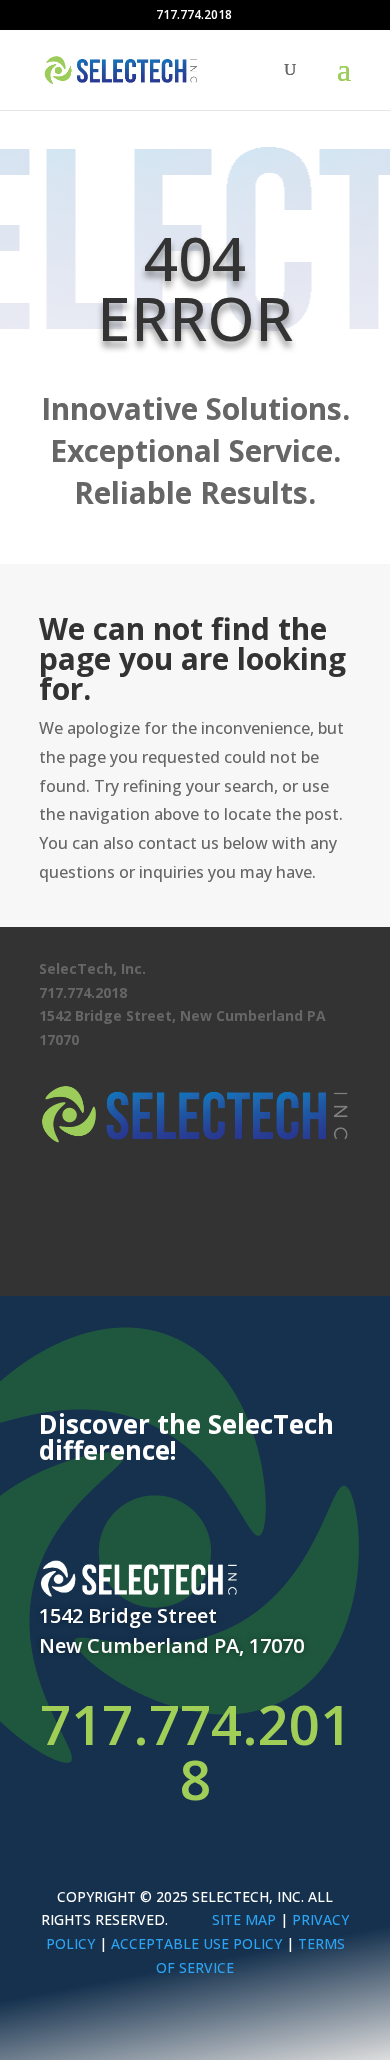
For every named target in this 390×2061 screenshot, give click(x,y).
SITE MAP (244, 1919)
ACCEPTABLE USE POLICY (196, 1943)
